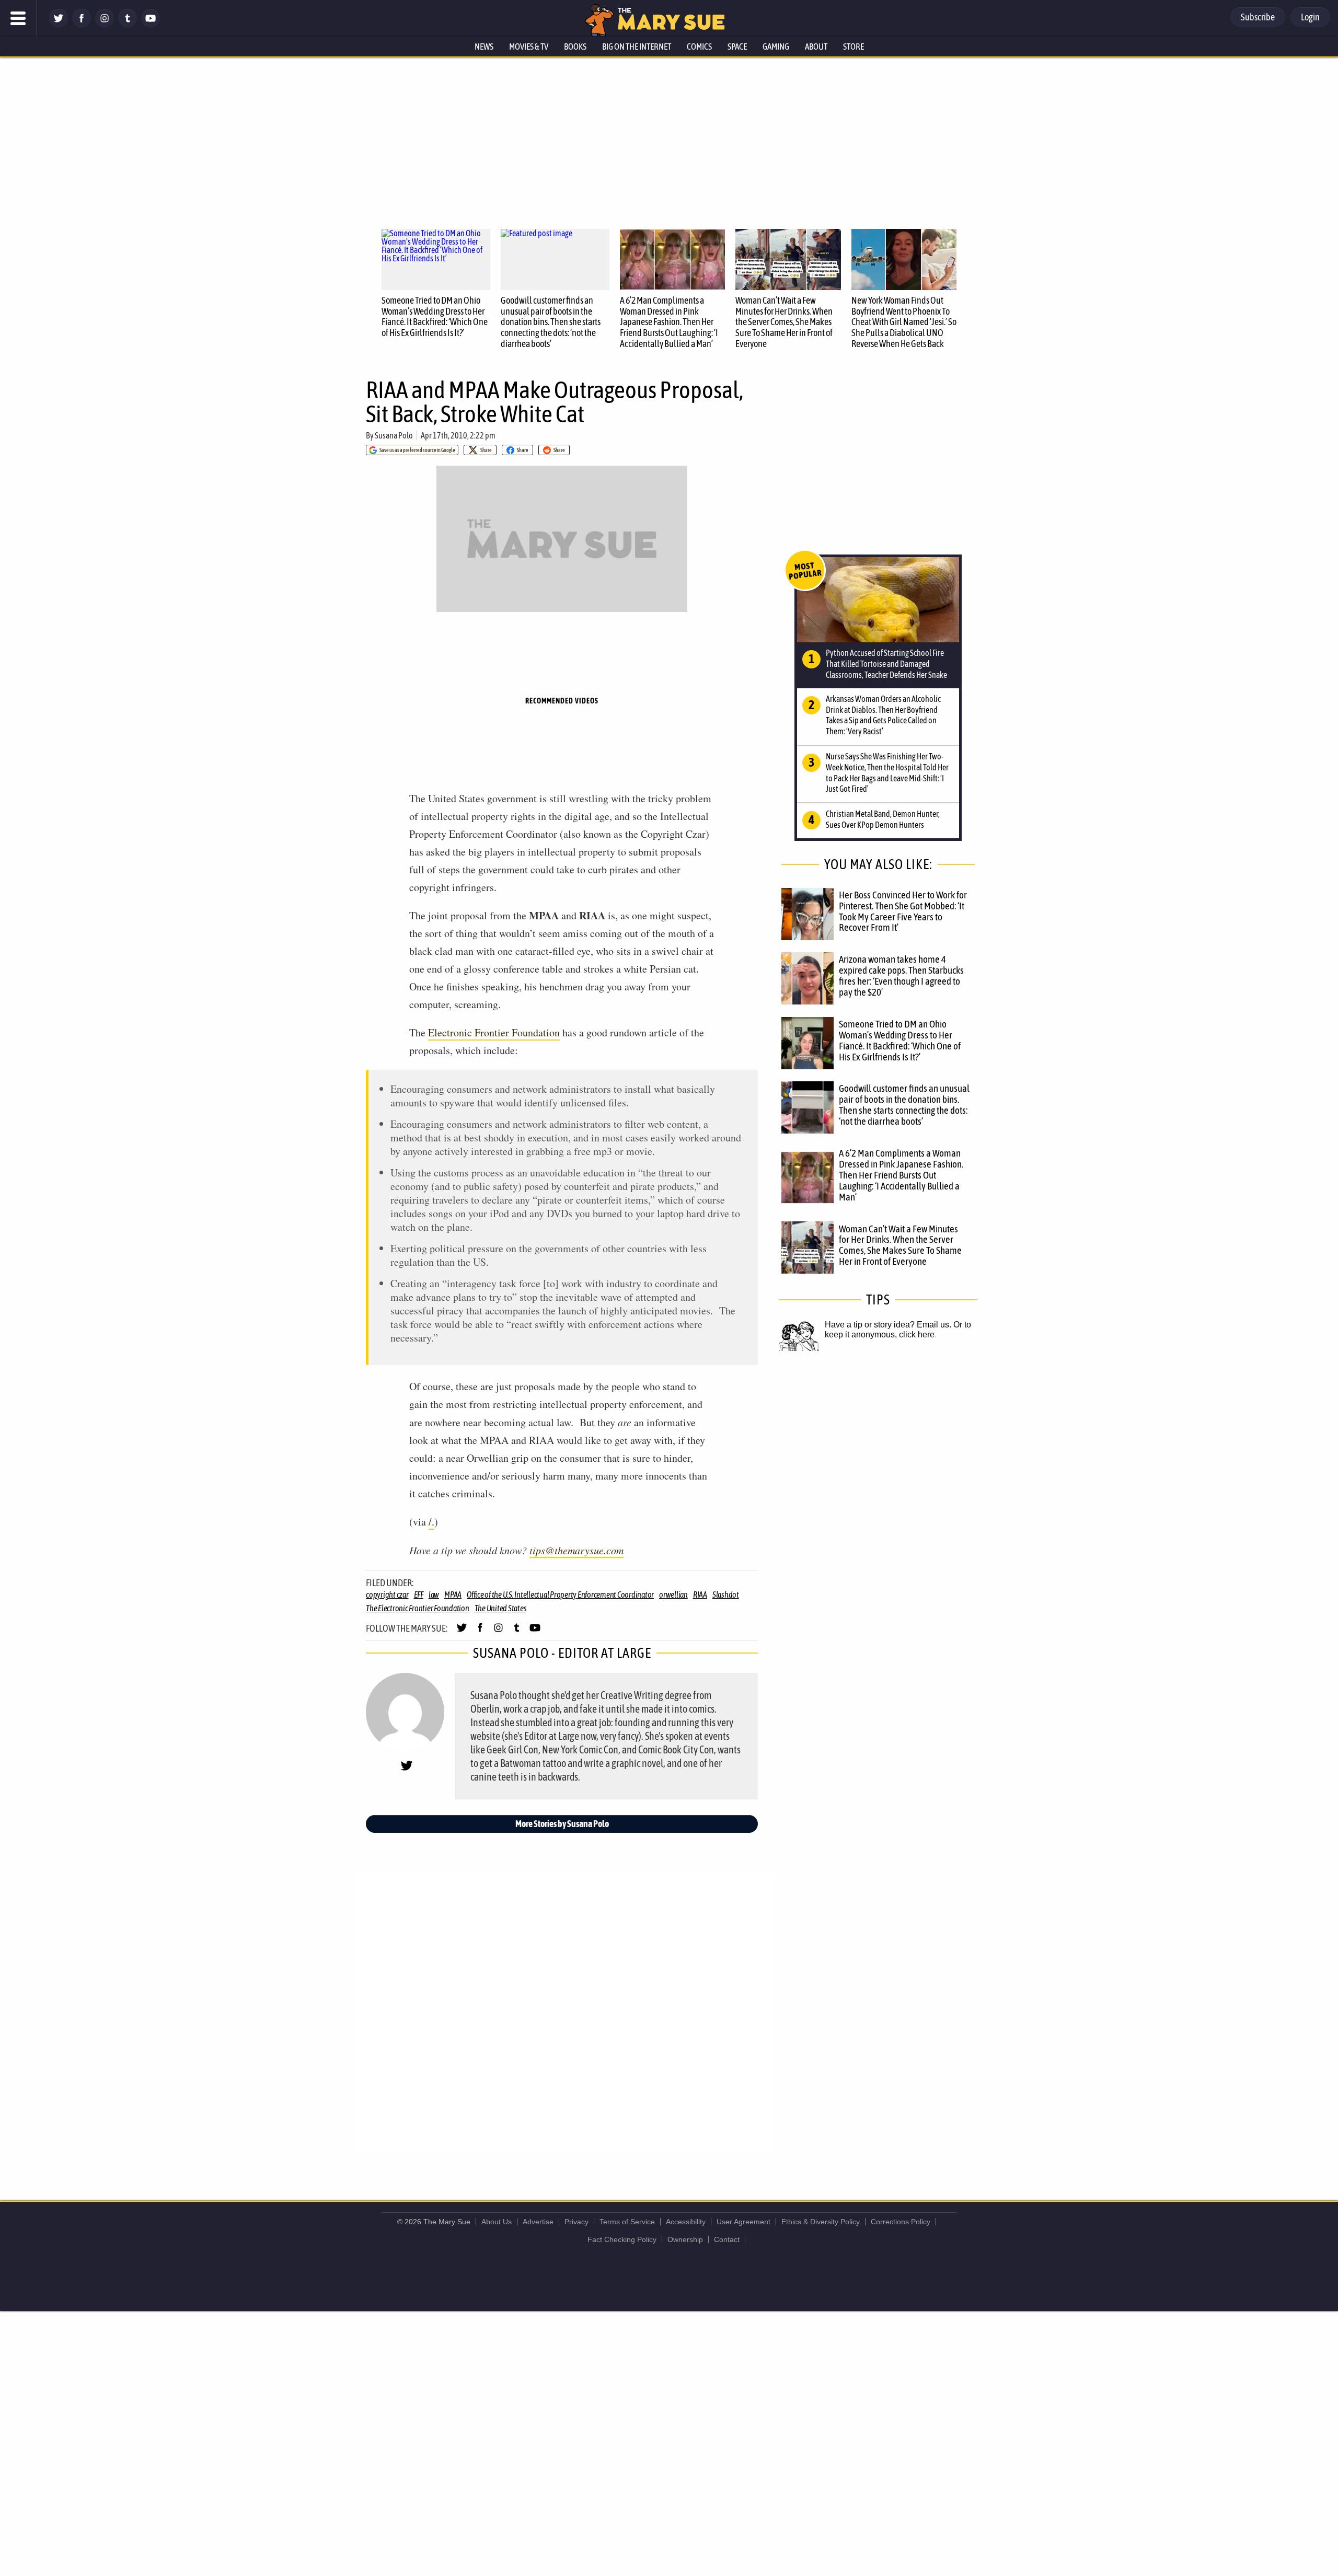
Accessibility (686, 2222)
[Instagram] (105, 25)
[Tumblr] (128, 25)
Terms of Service (627, 2222)
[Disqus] (564, 2012)
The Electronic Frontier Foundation (418, 1608)
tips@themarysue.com (576, 1550)
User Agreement (743, 2222)
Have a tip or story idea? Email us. (888, 1325)
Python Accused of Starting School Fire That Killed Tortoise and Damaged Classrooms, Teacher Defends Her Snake (886, 664)
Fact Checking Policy (622, 2239)
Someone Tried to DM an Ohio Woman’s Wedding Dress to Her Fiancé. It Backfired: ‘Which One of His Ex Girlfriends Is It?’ (435, 316)
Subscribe (1258, 17)
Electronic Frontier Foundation (494, 1032)
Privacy (576, 2222)
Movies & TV (529, 47)
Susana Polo (394, 435)
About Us (497, 2222)
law (434, 1595)
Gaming (776, 47)
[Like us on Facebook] (82, 25)
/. (431, 1522)
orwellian (673, 1595)
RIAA (700, 1595)
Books (575, 47)
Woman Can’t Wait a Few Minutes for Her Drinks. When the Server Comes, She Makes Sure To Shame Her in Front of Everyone (784, 322)
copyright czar (387, 1595)
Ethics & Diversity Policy (821, 2222)
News (484, 47)
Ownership (685, 2239)
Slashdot (726, 1595)
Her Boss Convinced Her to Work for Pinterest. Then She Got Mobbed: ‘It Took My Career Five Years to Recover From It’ (903, 911)
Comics (699, 47)
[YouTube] (151, 25)
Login (1310, 17)
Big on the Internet (637, 47)
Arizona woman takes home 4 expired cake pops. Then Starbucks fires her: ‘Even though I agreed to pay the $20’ (901, 975)
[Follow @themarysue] (59, 25)
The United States (501, 1608)
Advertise (538, 2222)
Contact (727, 2239)
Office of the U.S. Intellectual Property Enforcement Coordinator (560, 1595)
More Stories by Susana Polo (562, 1824)
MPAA (453, 1595)
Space (737, 47)
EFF (419, 1595)
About (816, 47)
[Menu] (18, 18)
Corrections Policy (901, 2222)
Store (853, 47)
